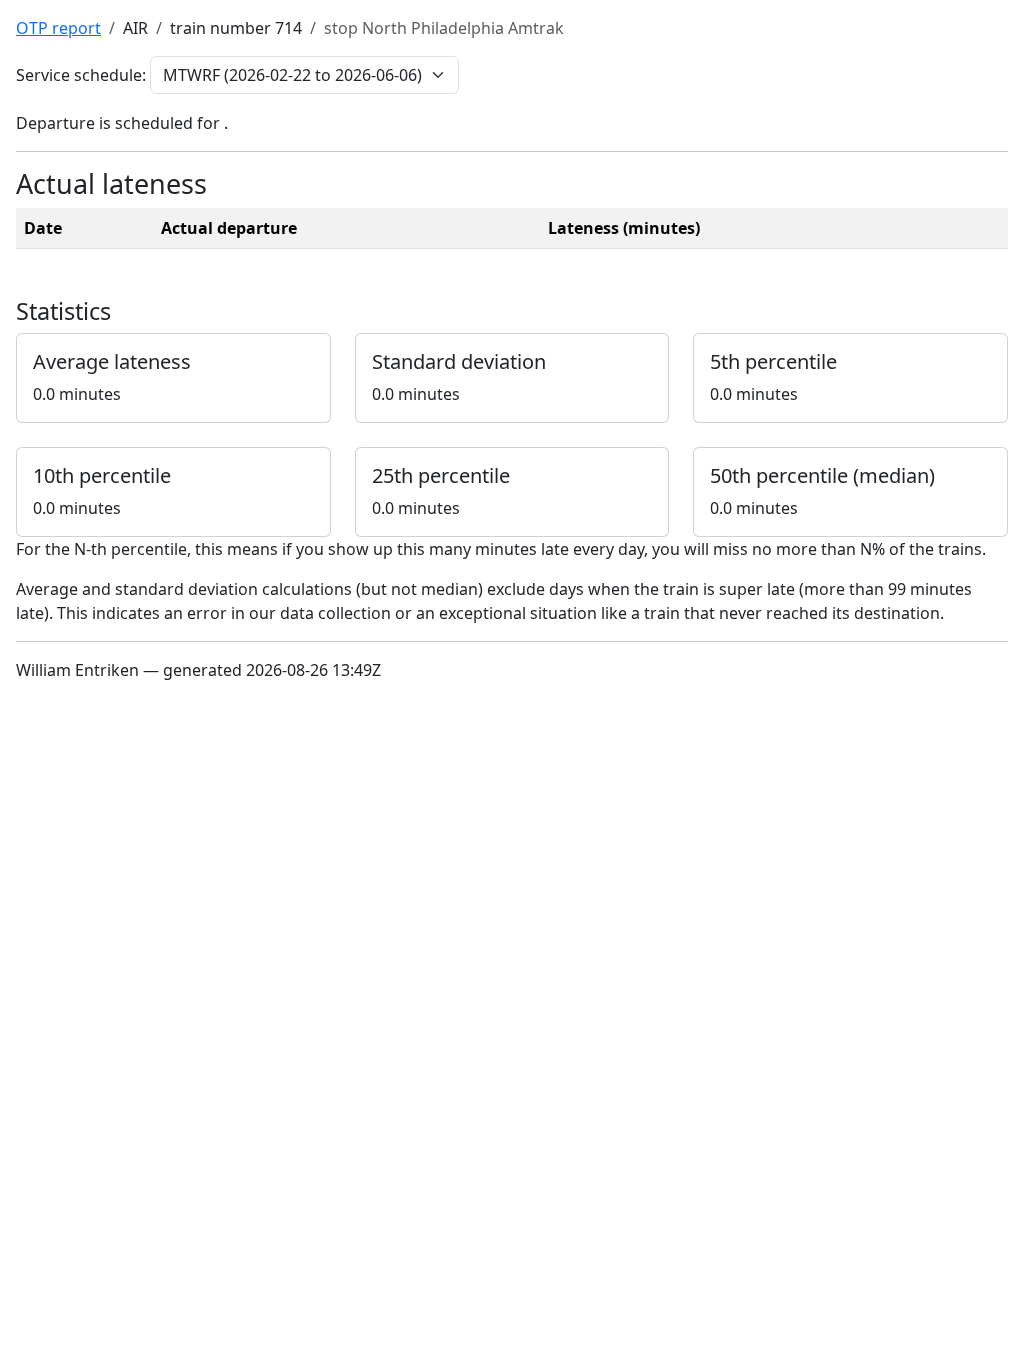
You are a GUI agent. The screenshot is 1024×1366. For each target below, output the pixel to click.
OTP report (58, 28)
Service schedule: (81, 75)
